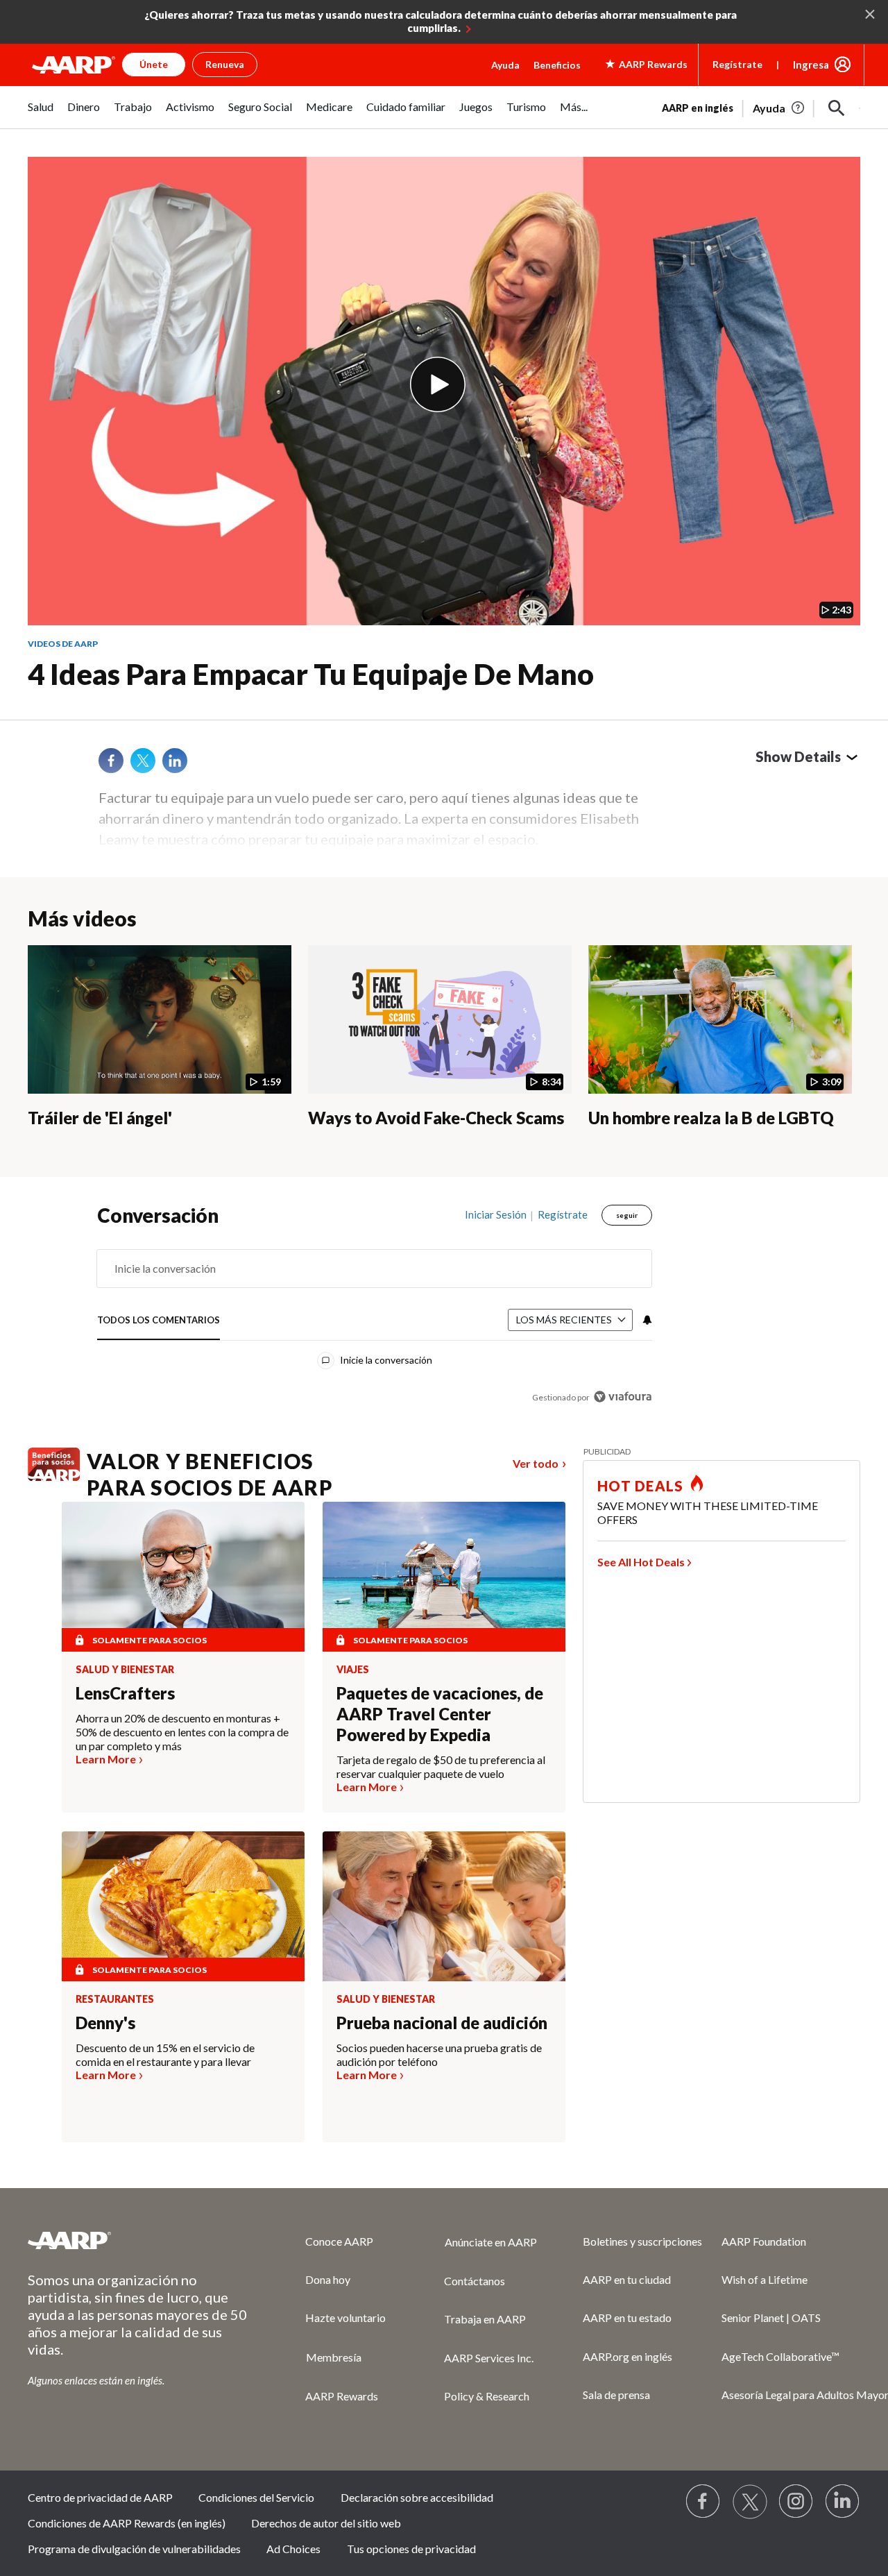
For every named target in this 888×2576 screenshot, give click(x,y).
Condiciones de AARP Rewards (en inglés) (127, 2523)
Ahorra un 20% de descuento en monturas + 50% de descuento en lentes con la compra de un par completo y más (182, 1732)
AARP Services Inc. (489, 2358)
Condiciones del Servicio (256, 2497)
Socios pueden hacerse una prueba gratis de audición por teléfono (439, 2054)
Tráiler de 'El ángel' (100, 1118)
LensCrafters (125, 1693)
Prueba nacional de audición (442, 2023)
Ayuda (505, 65)
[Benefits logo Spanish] (54, 1477)
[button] (837, 108)
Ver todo (536, 1463)
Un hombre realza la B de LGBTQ (711, 1118)
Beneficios (557, 65)
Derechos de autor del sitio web (326, 2523)
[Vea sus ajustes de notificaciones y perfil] (646, 1320)
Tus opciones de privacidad (411, 2549)
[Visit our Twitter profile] (750, 2502)
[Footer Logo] (139, 2240)
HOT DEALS (640, 1486)
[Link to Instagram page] (796, 2502)
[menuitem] (41, 114)
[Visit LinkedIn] (843, 2502)
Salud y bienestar (125, 1670)
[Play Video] (438, 384)
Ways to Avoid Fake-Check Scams (436, 1118)
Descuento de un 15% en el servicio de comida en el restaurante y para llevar (165, 2054)
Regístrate (737, 64)
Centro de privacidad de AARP (100, 2497)
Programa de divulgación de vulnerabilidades (134, 2549)
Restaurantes (115, 1999)
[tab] (159, 1320)
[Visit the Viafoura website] (623, 1397)
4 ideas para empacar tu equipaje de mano (311, 674)
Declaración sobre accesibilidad (417, 2497)
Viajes (353, 1670)
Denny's (105, 2023)
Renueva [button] (225, 64)
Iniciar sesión (496, 1214)
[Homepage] (74, 65)
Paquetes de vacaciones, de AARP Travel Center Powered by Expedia (440, 1714)
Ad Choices (293, 2549)
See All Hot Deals (641, 1562)
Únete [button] (154, 64)
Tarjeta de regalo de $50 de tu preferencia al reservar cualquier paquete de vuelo (441, 1766)
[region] (375, 1309)
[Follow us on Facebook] (703, 2502)
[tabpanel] (761, 107)
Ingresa (811, 65)
